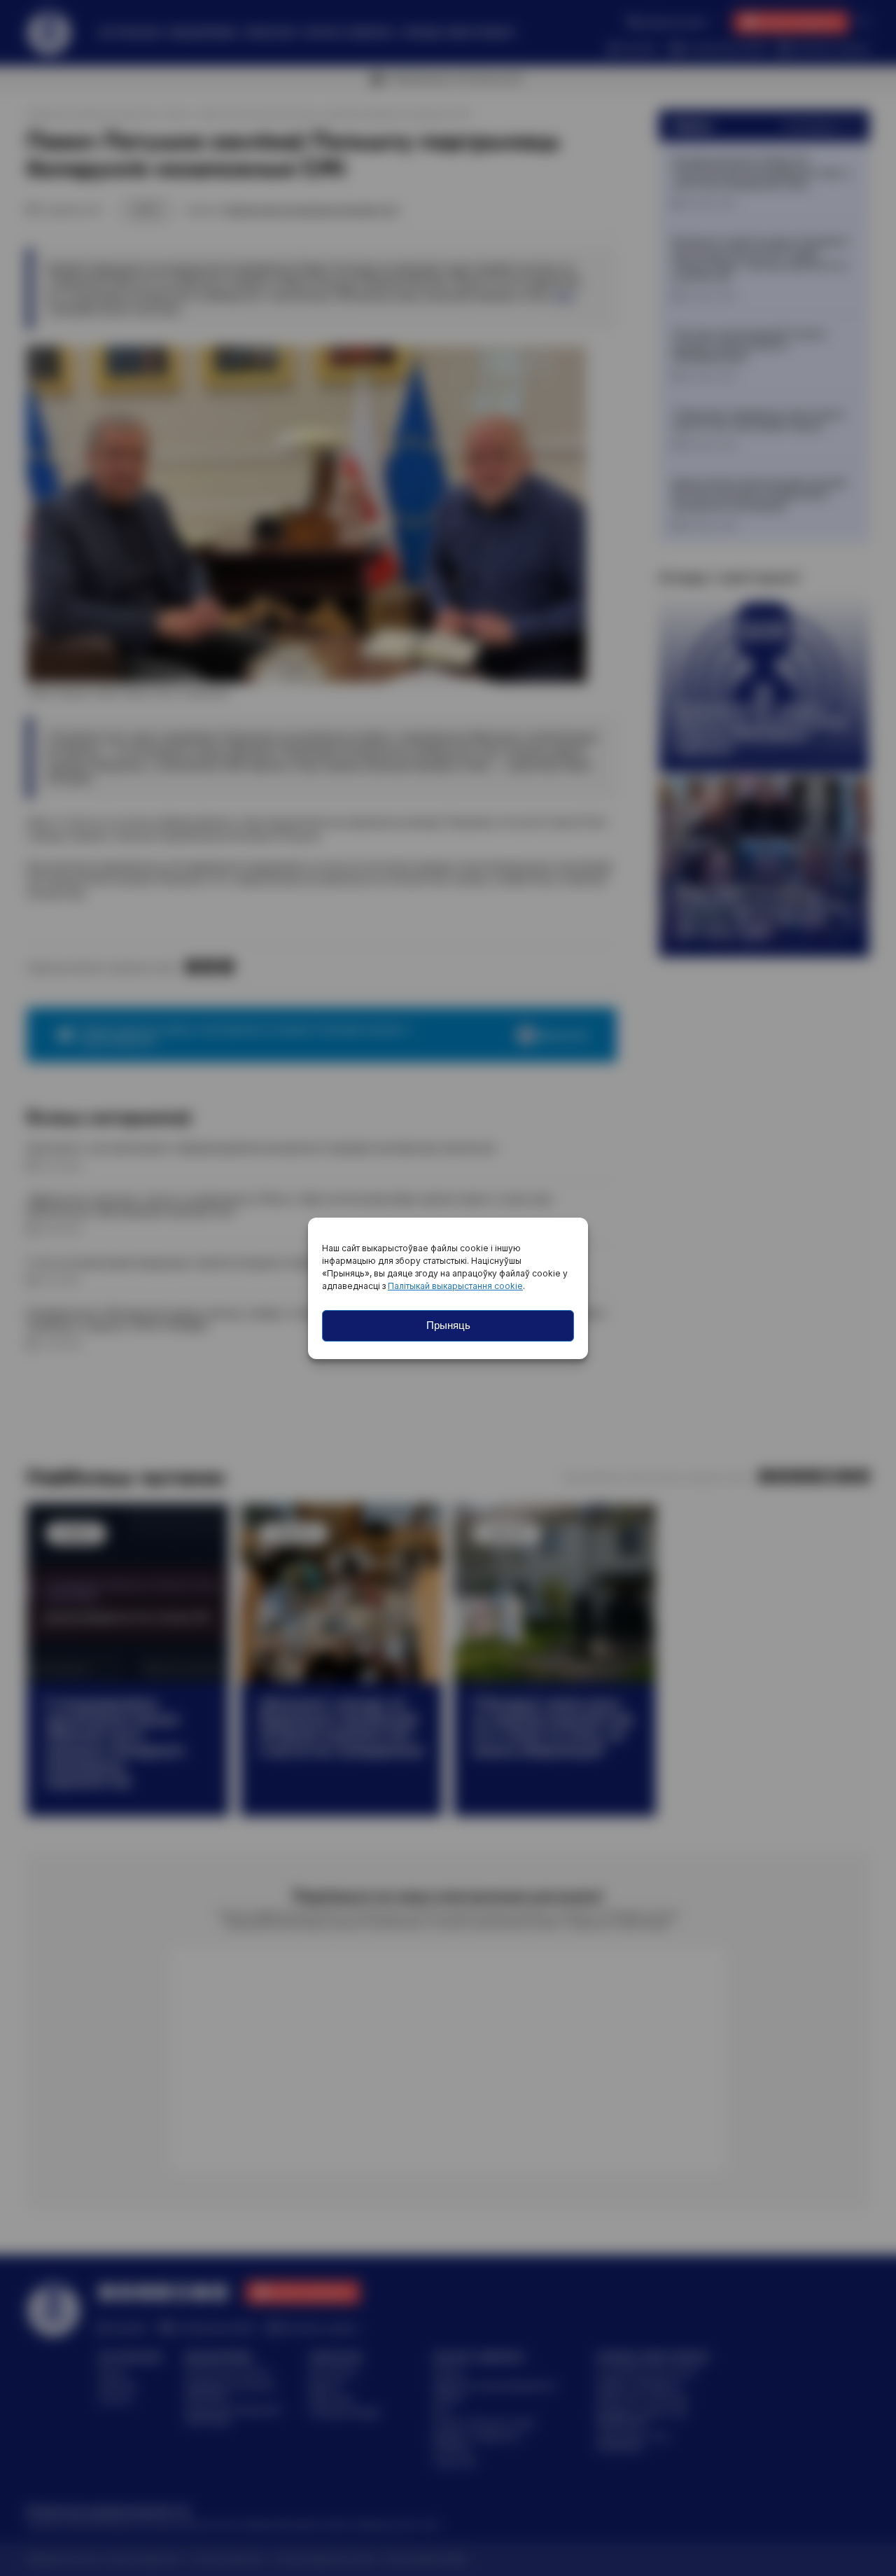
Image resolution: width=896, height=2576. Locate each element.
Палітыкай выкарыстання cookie (455, 1286)
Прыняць (448, 1325)
